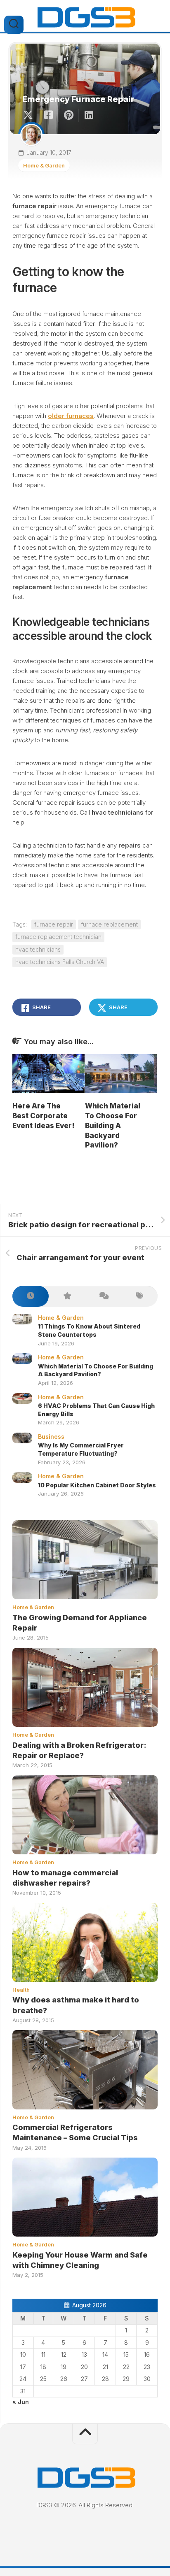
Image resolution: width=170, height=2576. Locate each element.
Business (51, 1437)
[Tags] (139, 1296)
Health (21, 1990)
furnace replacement (109, 924)
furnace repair (54, 924)
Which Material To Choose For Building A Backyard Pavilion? (113, 1125)
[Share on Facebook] (48, 115)
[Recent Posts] (31, 1296)
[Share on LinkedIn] (89, 115)
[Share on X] (30, 115)
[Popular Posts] (67, 1296)
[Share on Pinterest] (68, 115)
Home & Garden (44, 165)
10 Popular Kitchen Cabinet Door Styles (97, 1485)
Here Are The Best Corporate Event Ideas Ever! (44, 1116)
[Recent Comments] (103, 1296)
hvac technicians (38, 949)
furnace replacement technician (58, 937)
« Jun (21, 2402)
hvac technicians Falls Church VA (60, 962)
